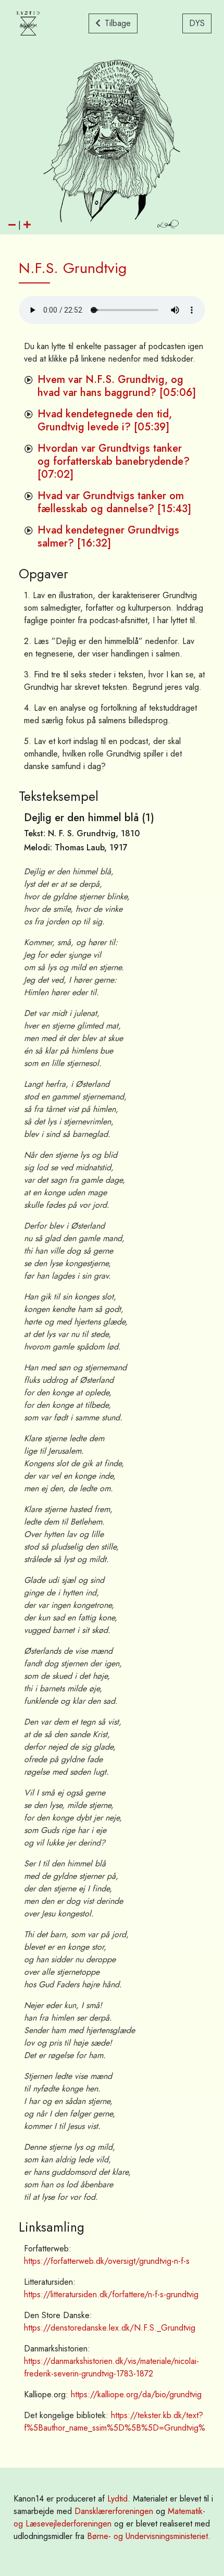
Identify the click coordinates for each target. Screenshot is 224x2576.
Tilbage (118, 23)
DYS (197, 23)
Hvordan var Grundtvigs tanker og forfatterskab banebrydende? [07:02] (114, 461)
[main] (112, 1351)
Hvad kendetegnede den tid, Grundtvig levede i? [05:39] (105, 420)
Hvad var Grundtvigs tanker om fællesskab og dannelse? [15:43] (114, 502)
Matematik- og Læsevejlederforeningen (109, 2517)
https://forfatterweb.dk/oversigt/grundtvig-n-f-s (107, 2261)
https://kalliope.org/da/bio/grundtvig (136, 2394)
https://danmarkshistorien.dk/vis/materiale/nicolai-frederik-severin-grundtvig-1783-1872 (111, 2367)
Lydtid (117, 2499)
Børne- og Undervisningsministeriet (147, 2536)
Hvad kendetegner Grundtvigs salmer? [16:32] (108, 537)
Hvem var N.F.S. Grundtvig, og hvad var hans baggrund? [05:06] (117, 386)
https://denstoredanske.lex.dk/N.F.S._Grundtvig (110, 2328)
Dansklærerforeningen (114, 2511)
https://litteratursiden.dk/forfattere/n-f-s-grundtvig (111, 2294)
